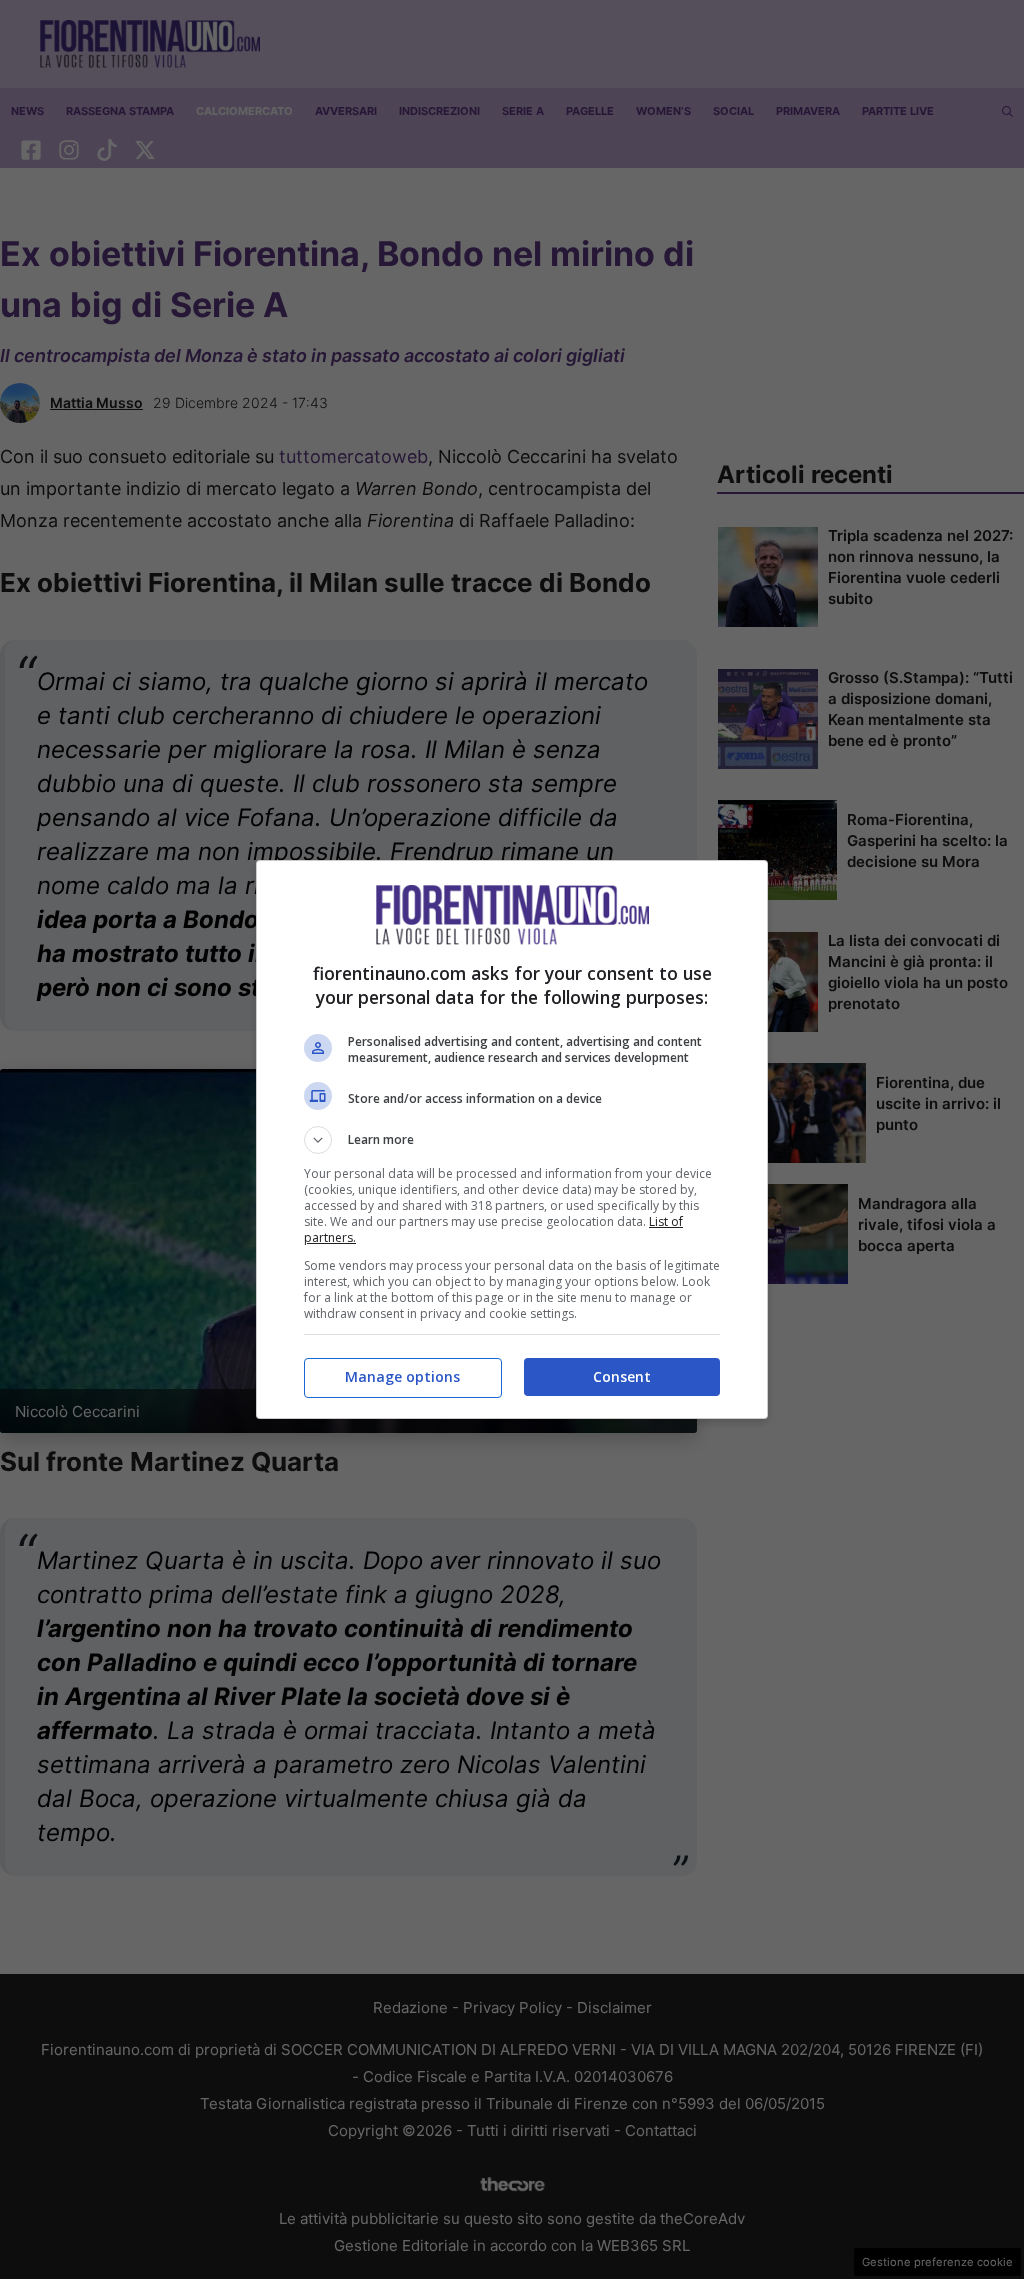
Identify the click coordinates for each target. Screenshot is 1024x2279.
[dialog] (512, 1139)
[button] (512, 1140)
